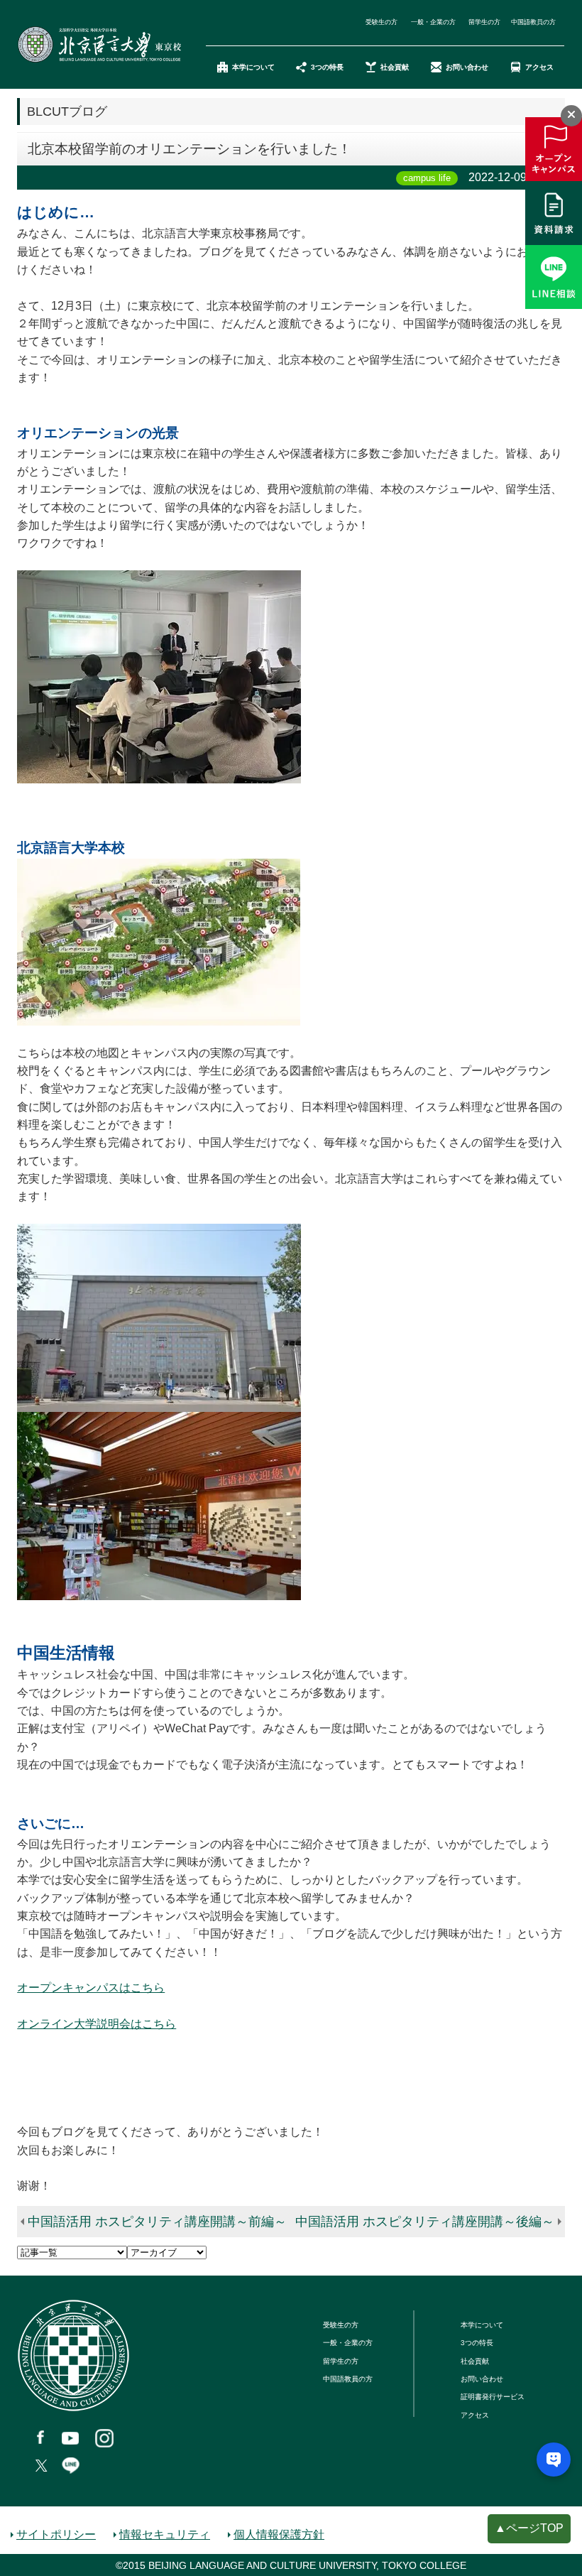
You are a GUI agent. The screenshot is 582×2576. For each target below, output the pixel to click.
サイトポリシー (56, 2534)
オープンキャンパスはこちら (91, 1988)
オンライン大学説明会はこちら (97, 2024)
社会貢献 (395, 67)
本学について (253, 67)
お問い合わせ (467, 67)
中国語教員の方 (533, 22)
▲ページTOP (529, 2528)
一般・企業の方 (433, 22)
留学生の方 (484, 22)
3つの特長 (327, 67)
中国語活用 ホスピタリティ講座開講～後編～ (425, 2222)
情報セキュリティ (165, 2534)
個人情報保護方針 (279, 2534)
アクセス (539, 67)
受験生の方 (381, 22)
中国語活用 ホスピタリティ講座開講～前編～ (157, 2222)
